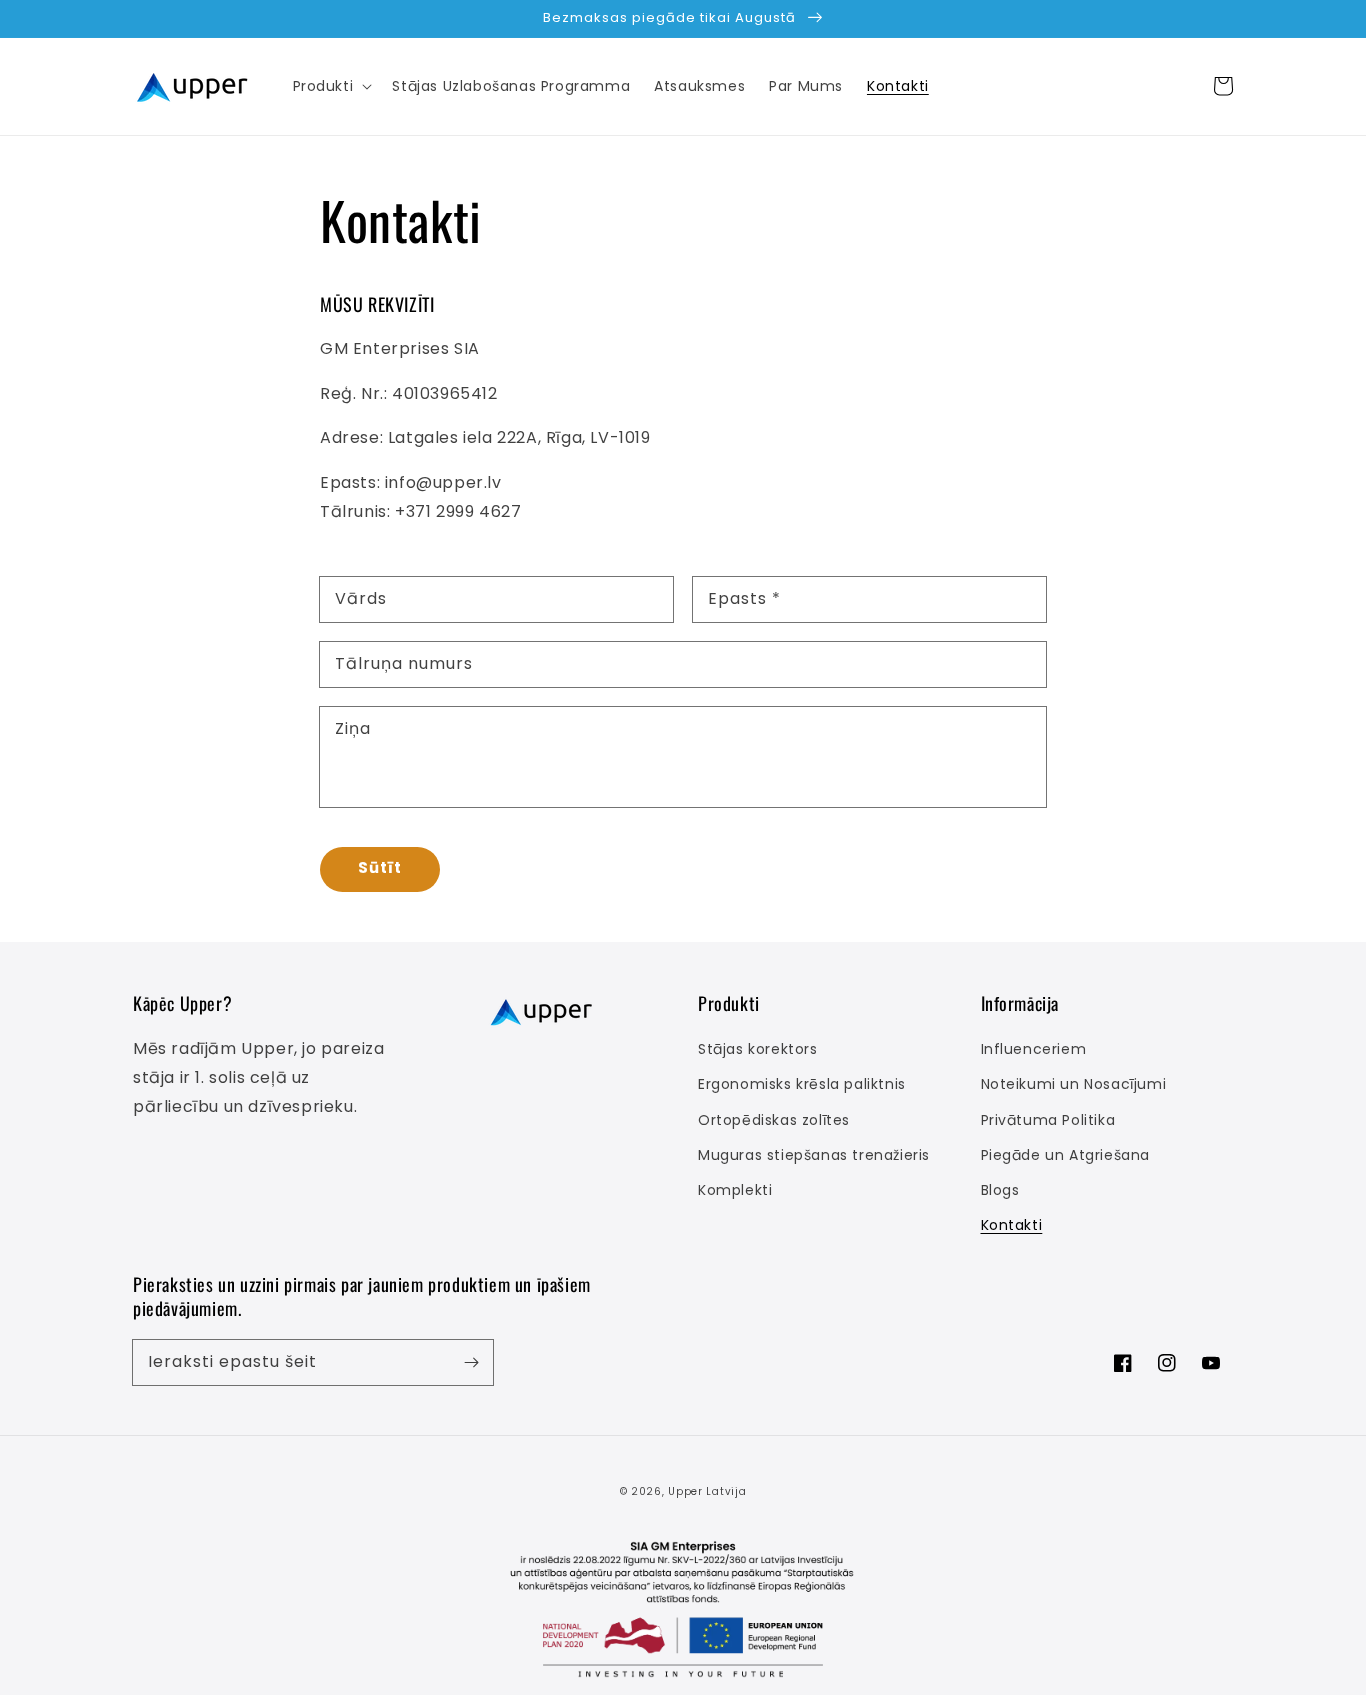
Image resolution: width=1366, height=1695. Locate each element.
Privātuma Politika (1048, 1120)
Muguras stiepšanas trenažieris (814, 1155)
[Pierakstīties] (471, 1362)
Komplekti (735, 1190)
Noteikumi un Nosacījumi (1074, 1084)
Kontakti (1012, 1225)
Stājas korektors (758, 1049)
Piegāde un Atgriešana (1066, 1155)
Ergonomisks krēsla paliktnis (802, 1084)
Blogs (1000, 1190)
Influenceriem (1034, 1049)
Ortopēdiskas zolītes (774, 1120)
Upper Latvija (707, 1491)
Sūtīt (380, 867)
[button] (331, 86)
